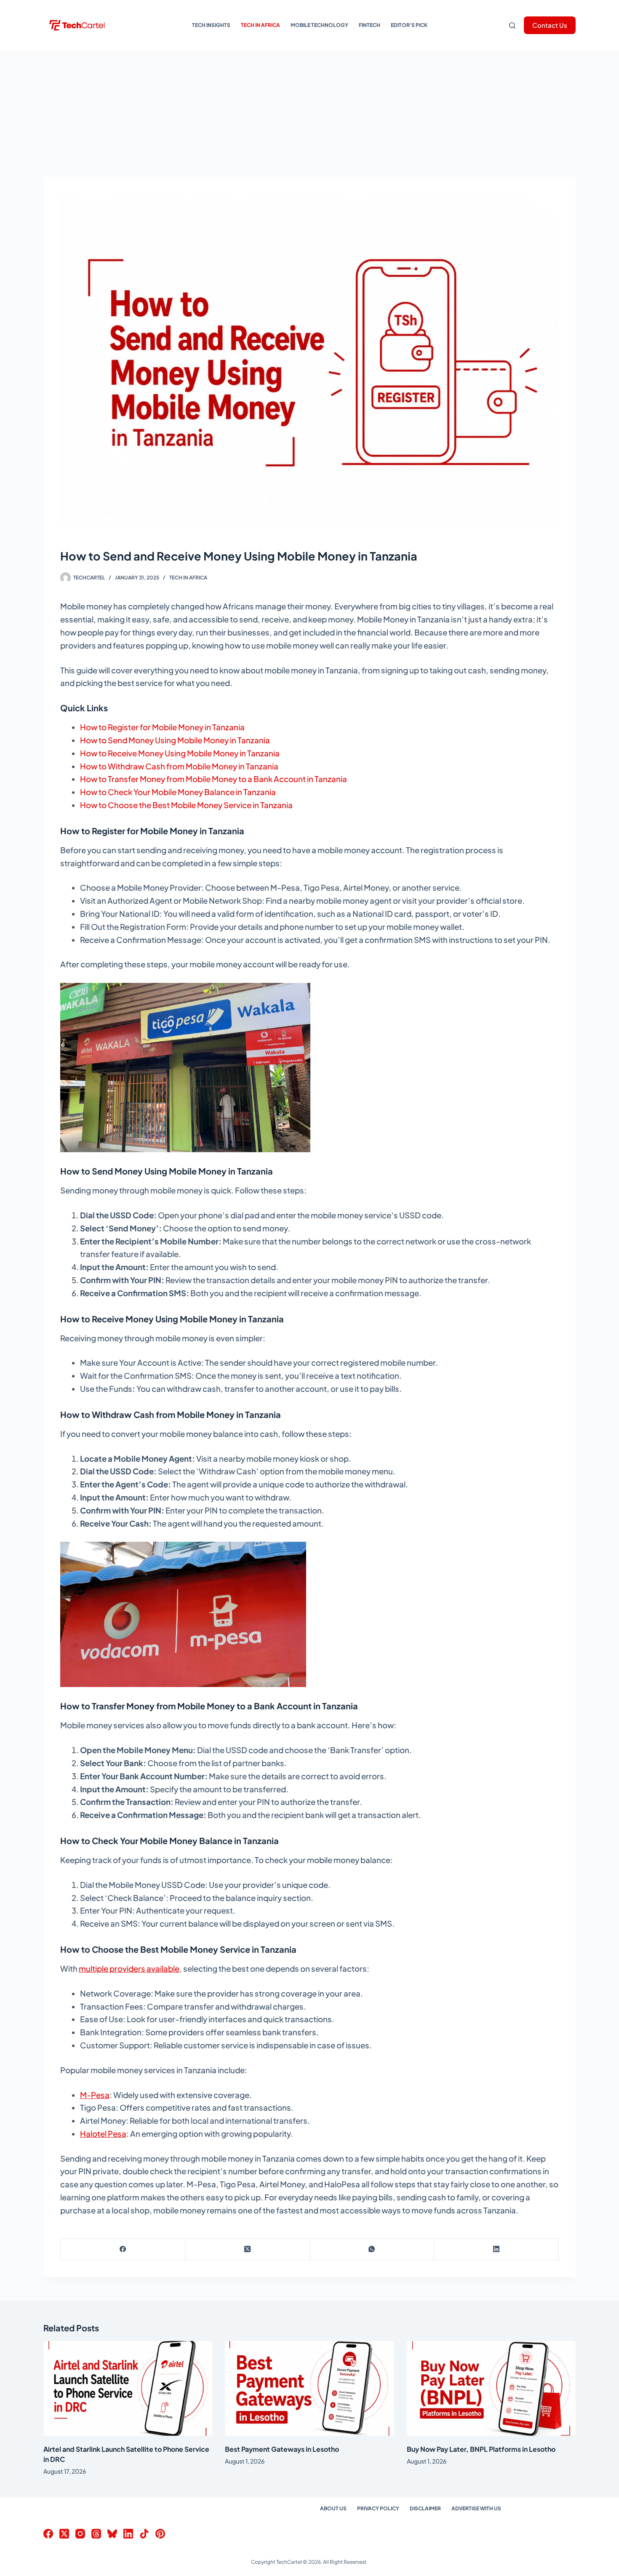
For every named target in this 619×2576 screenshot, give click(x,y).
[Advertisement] (309, 114)
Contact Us (550, 25)
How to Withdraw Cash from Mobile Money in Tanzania (179, 766)
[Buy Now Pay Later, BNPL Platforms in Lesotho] (491, 2389)
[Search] (512, 25)
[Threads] (96, 2534)
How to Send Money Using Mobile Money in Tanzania (175, 740)
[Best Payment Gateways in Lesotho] (309, 2389)
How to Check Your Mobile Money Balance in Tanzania (178, 792)
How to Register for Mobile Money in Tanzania (162, 727)
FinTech (370, 25)
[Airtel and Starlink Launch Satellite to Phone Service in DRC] (128, 2389)
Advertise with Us (476, 2508)
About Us (333, 2508)
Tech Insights (211, 25)
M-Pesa (95, 2095)
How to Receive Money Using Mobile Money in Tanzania (180, 753)
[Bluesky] (112, 2534)
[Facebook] (123, 2249)
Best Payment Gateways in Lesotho (282, 2449)
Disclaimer (425, 2508)
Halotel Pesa (103, 2134)
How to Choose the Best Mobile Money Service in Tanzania (186, 805)
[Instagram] (80, 2534)
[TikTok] (144, 2534)
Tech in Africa (260, 25)
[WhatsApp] (372, 2249)
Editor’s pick (409, 25)
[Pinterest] (160, 2534)
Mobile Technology (319, 25)
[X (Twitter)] (248, 2249)
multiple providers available (129, 1969)
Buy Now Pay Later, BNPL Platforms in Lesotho (481, 2449)
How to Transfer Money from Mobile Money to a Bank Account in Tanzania (213, 779)
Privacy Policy (378, 2508)
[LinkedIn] (496, 2249)
